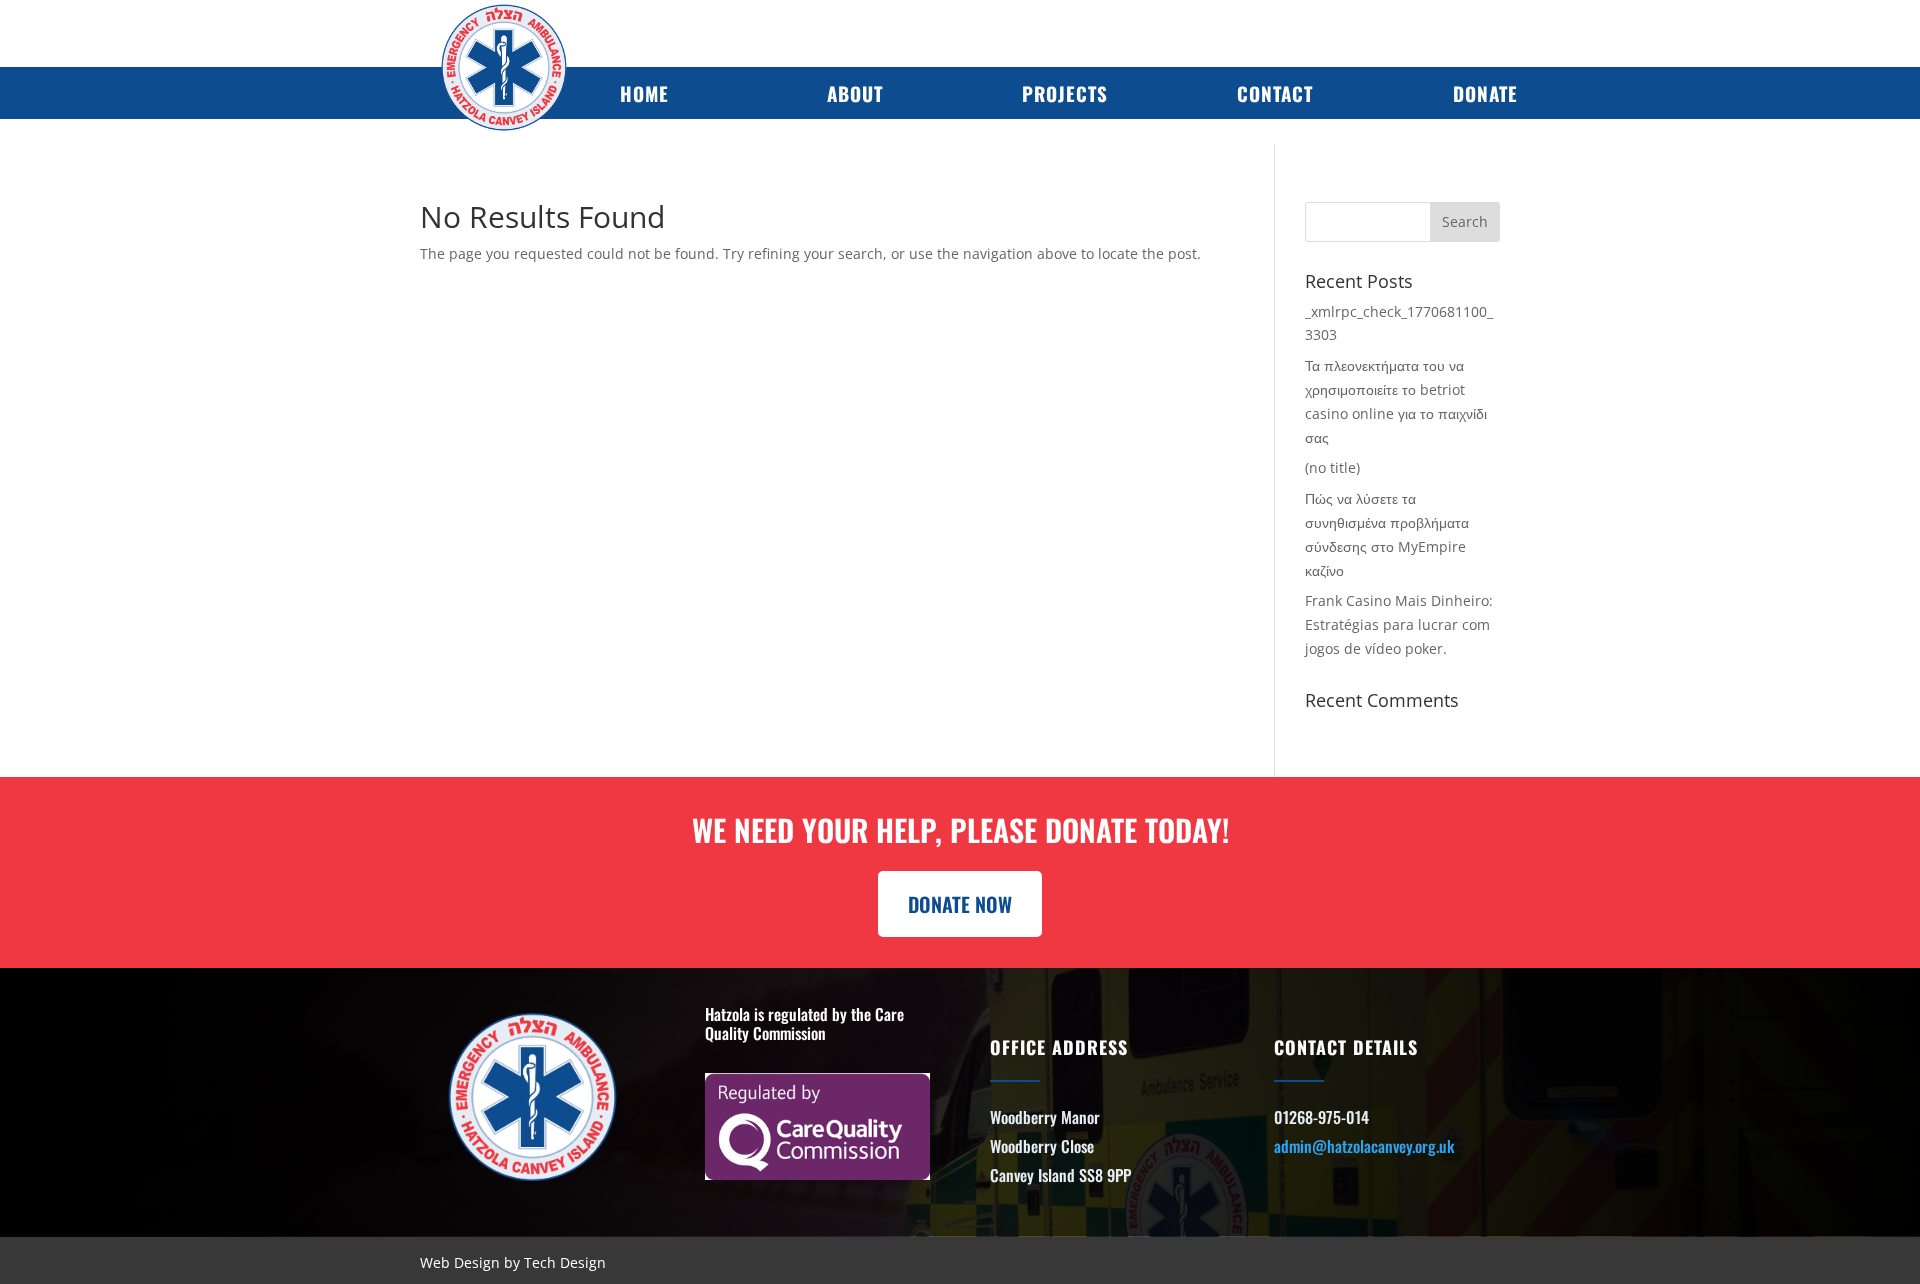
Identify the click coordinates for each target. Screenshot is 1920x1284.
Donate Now (960, 904)
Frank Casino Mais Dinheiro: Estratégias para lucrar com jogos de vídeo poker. (1399, 624)
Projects (1065, 93)
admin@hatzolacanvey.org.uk (1364, 1146)
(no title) (1332, 467)
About (855, 93)
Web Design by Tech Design (513, 1262)
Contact (1275, 93)
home (644, 93)
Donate (1485, 93)
